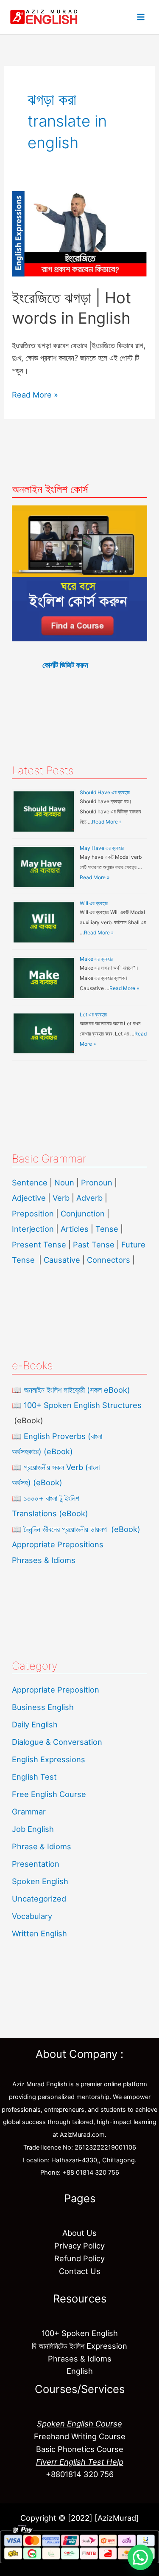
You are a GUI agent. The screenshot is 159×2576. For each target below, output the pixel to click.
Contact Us (80, 2271)
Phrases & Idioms (44, 1560)
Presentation (36, 1864)
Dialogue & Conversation (57, 1742)
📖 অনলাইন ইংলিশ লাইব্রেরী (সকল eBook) (71, 1390)
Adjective (29, 1198)
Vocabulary (32, 1916)
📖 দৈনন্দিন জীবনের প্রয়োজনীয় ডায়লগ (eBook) (76, 1529)
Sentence (30, 1182)
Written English (39, 1933)
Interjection (33, 1229)
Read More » (35, 394)
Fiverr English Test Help (80, 2462)
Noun (64, 1182)
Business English (43, 1707)
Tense (107, 1229)
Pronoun (97, 1182)
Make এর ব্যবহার (96, 959)
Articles (75, 1229)
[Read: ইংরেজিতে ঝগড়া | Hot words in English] (79, 233)
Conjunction (83, 1213)
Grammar (29, 1811)
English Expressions (49, 1759)
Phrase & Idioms (42, 1846)
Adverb (89, 1198)
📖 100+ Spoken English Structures (77, 1405)
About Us (79, 2233)
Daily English (35, 1724)
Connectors (109, 1260)
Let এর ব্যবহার (93, 1014)
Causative (62, 1260)
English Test (34, 1777)
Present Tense (39, 1244)
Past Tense (94, 1244)
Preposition (34, 1213)
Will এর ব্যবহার (94, 903)
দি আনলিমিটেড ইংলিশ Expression (79, 2346)
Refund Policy (79, 2258)
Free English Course (49, 1794)
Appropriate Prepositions (58, 1544)
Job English (33, 1829)
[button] (140, 2557)
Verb (61, 1198)
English (80, 2371)
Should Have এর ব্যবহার (105, 792)
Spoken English (40, 1881)
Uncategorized (39, 1899)
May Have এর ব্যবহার (102, 848)
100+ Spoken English (80, 2333)
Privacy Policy (79, 2246)
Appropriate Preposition (56, 1690)
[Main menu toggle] (141, 17)
